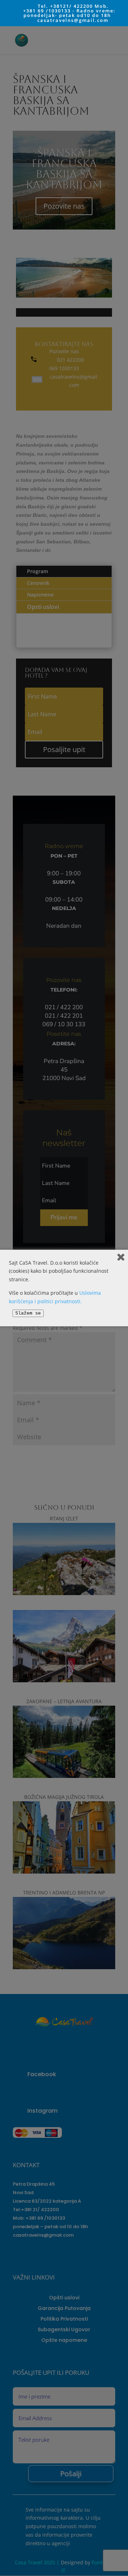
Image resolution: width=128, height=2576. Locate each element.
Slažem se (28, 1313)
